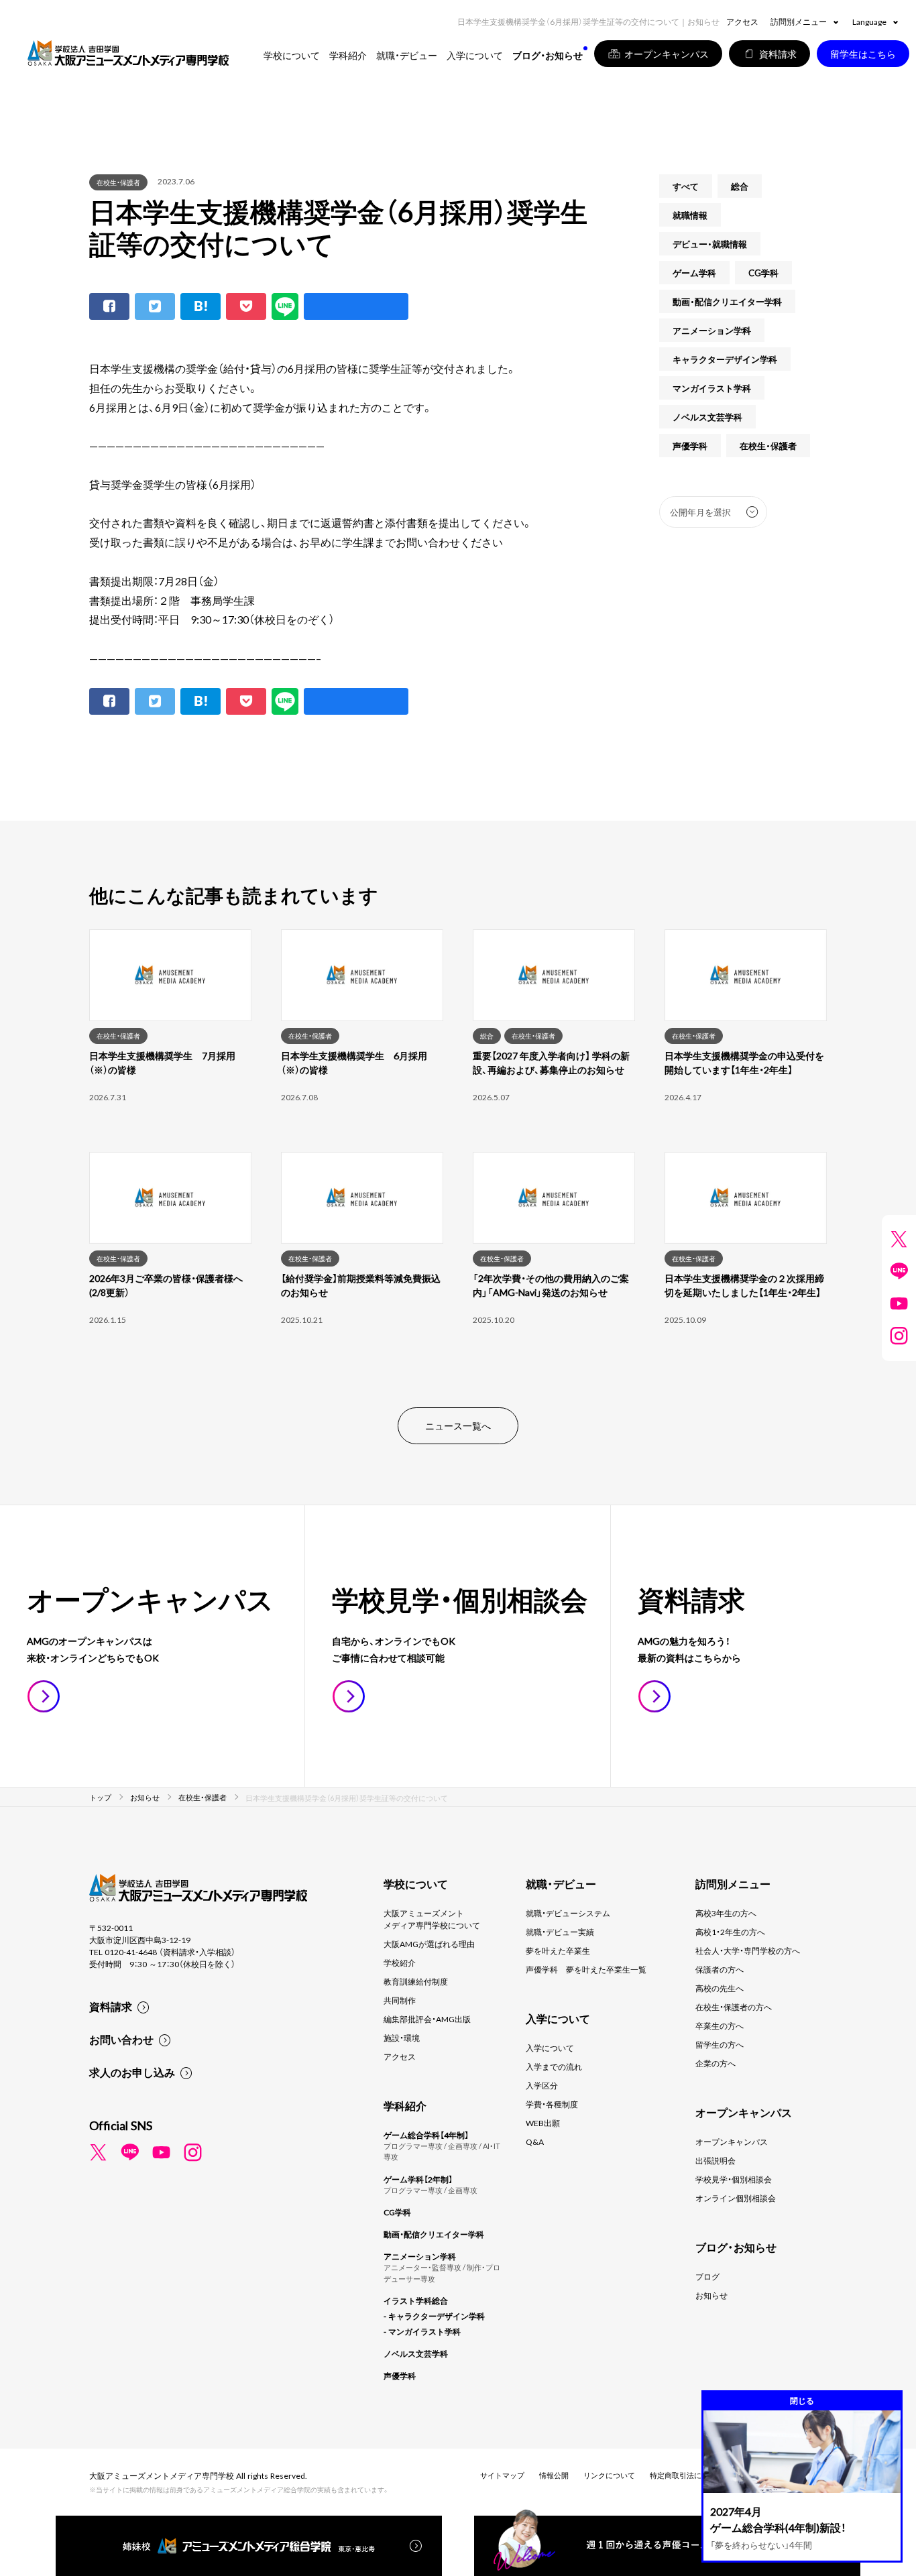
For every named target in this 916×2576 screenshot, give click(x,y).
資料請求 (111, 2006)
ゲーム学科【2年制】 (418, 2179)
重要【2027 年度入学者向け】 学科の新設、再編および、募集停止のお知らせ (551, 1062)
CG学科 (763, 273)
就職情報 (690, 215)
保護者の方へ (720, 1969)
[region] (458, 1152)
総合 (740, 186)
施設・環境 (402, 2038)
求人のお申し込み (132, 2072)
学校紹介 (400, 1963)
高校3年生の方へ (726, 1913)
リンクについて (609, 2475)
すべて (686, 186)
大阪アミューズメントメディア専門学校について (432, 1919)
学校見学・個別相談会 (734, 2179)
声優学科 (690, 446)
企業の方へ (715, 2063)
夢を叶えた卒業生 (558, 1950)
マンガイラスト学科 (712, 388)
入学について (550, 2048)
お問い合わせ (121, 2039)
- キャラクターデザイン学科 (434, 2316)
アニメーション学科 (712, 330)
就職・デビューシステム (568, 1913)
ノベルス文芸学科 (707, 417)
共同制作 (400, 2000)
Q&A (535, 2142)
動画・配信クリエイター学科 (727, 301)
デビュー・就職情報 (710, 244)
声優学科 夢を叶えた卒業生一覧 (586, 1969)
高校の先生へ (720, 1988)
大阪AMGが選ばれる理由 (429, 1944)
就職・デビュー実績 (560, 1932)
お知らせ (711, 2295)
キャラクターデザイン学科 (725, 359)
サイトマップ (502, 2475)
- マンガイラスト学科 (422, 2331)
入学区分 (542, 2085)
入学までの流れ (554, 2066)
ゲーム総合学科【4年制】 (426, 2135)
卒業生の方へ (720, 2026)
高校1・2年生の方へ (730, 1932)
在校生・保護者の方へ (734, 2007)
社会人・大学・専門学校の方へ (748, 1950)
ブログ (707, 2276)
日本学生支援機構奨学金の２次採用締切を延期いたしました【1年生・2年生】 (744, 1285)
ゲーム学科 (694, 273)
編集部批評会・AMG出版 (427, 2019)
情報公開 (554, 2475)
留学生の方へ (720, 2044)
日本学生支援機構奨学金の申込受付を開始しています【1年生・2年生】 (744, 1062)
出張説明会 (715, 2160)
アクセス (742, 21)
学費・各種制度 (552, 2104)
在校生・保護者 (118, 182)
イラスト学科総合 (416, 2300)
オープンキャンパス (732, 2142)
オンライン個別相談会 (736, 2198)
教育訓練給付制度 (416, 1981)
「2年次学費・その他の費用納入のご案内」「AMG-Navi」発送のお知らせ (551, 1285)
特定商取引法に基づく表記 (694, 2475)
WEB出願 (543, 2123)
